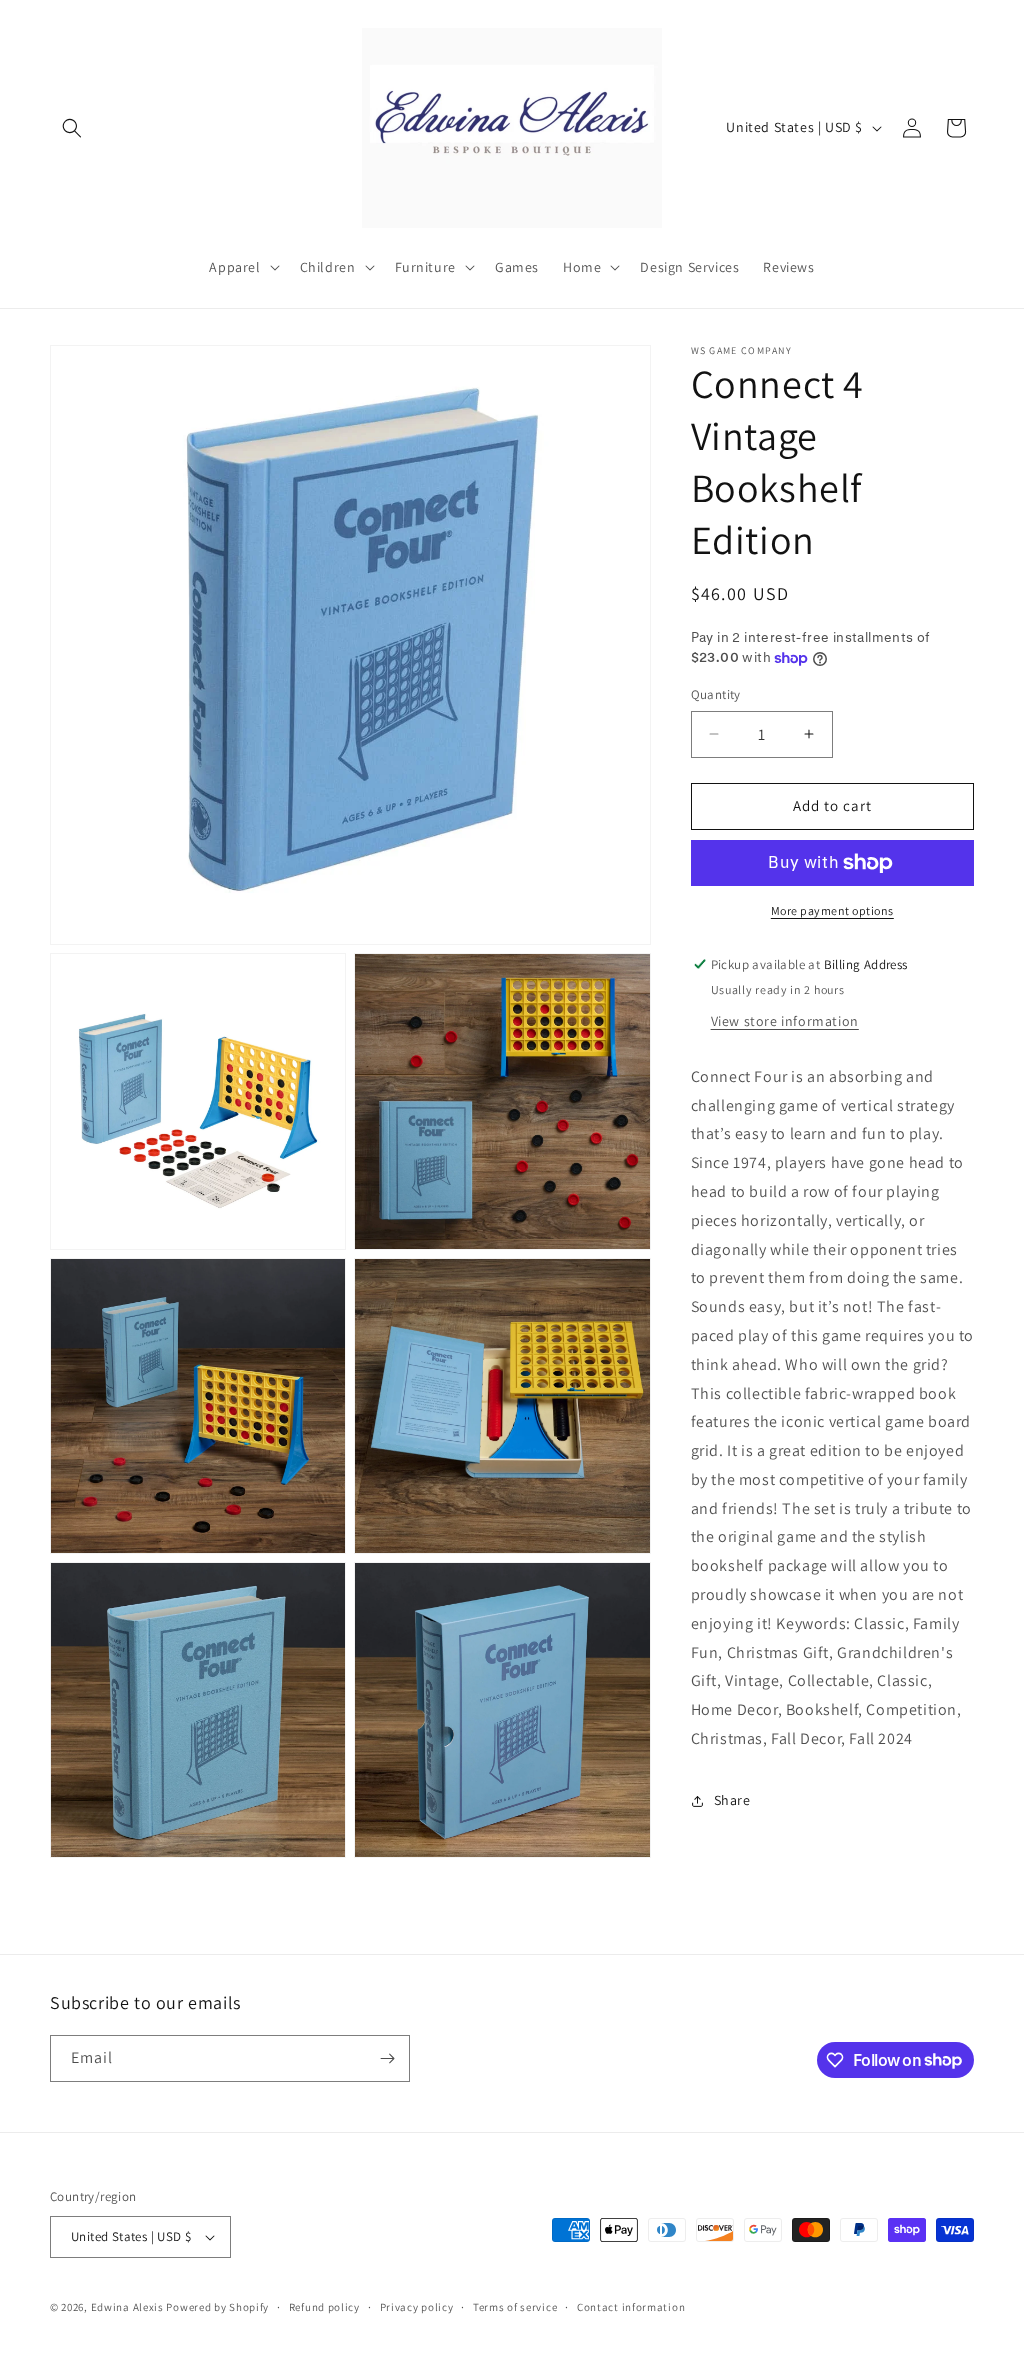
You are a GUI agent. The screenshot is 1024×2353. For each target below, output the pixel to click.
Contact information (631, 2307)
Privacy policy (417, 2307)
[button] (72, 128)
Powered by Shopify (217, 2307)
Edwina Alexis (127, 2307)
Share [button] (732, 1800)
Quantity (716, 694)
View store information (785, 1021)
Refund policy (324, 2307)
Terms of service (515, 2307)
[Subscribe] (387, 2058)
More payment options (832, 910)
